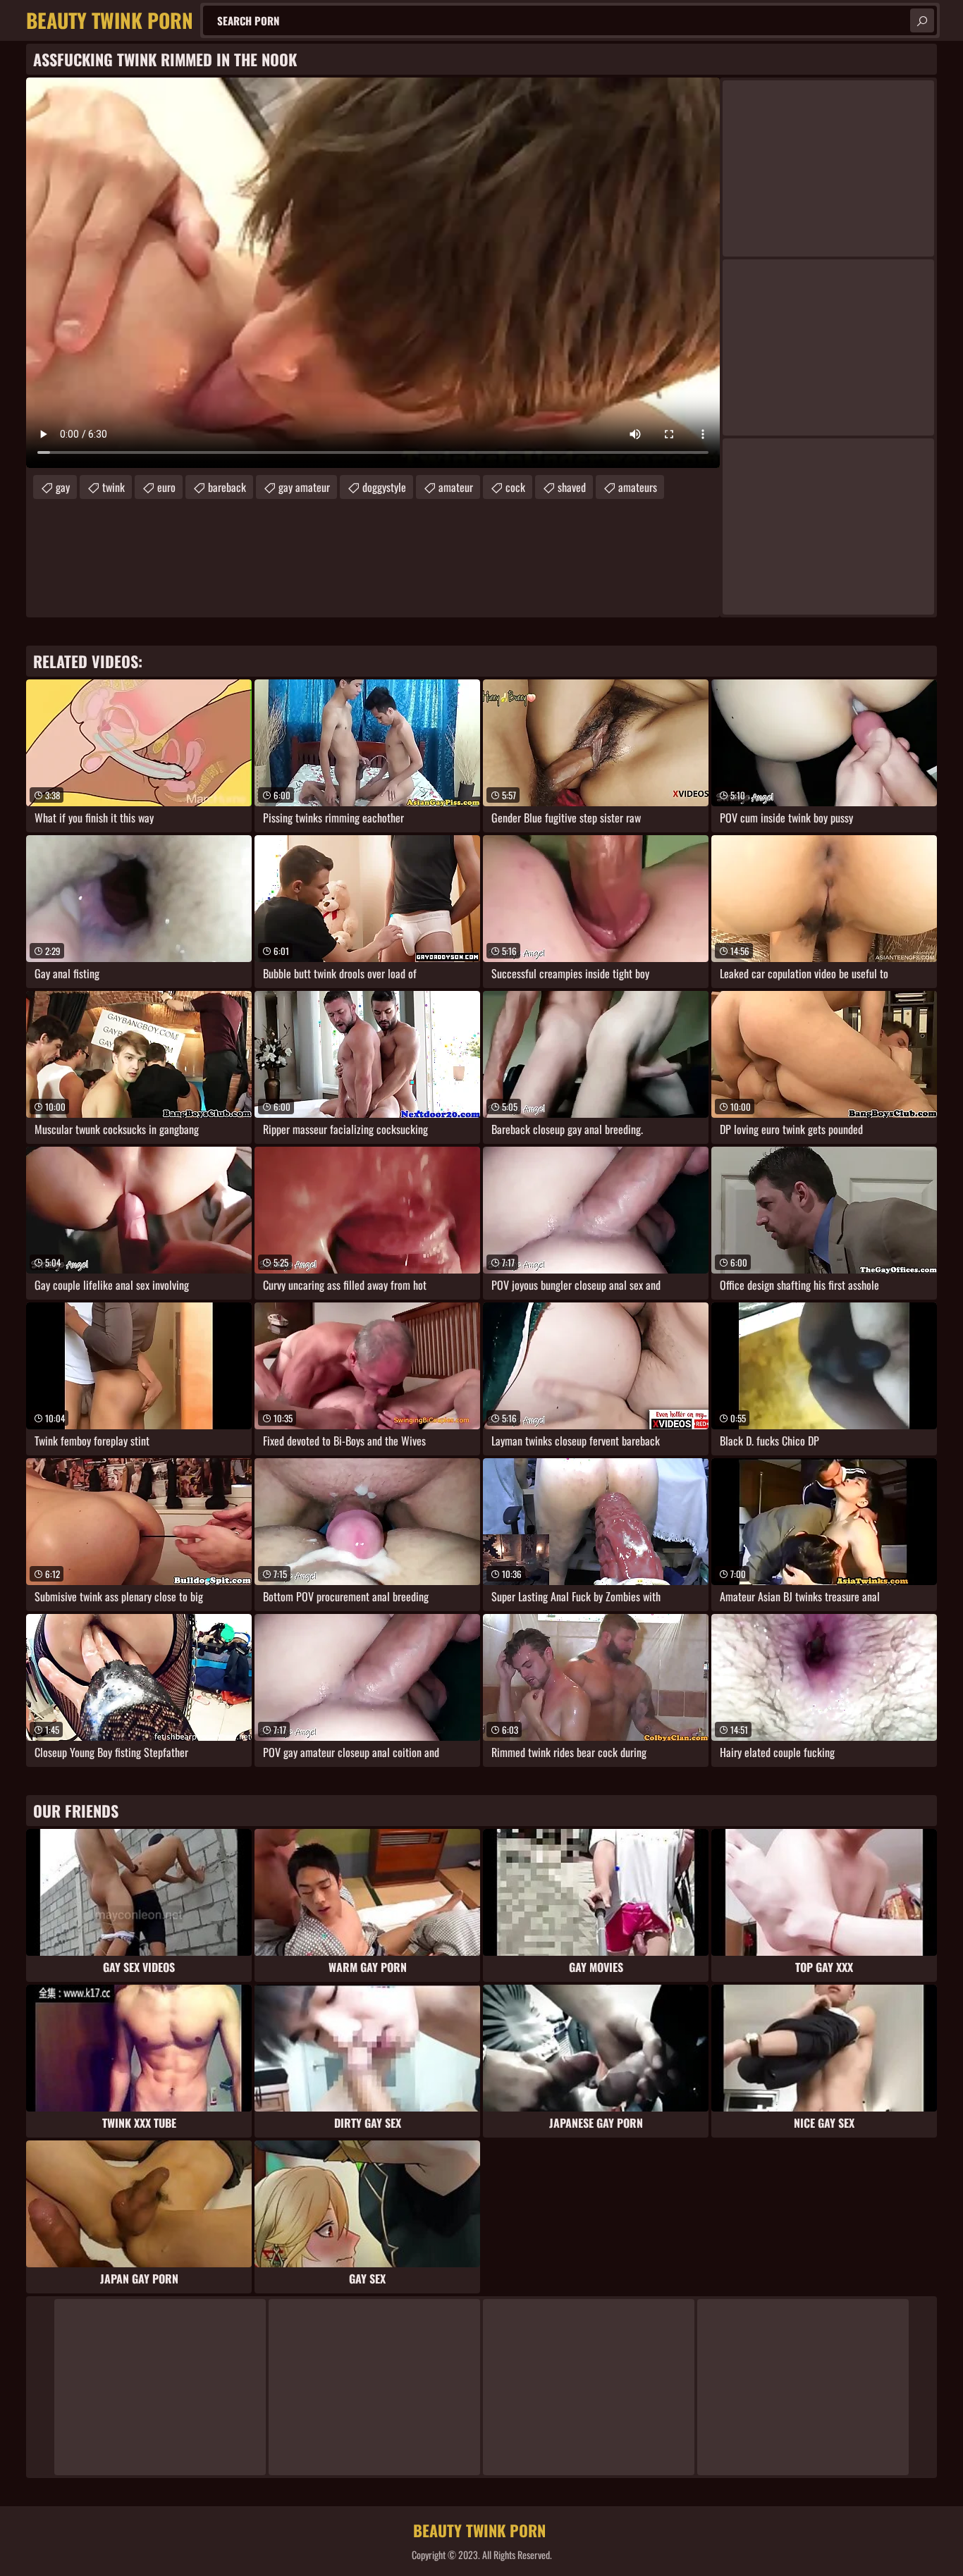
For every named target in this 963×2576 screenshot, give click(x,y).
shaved (572, 487)
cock (515, 487)
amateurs (638, 487)
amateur (456, 487)
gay (63, 487)
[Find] (922, 20)
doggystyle (384, 487)
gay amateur (304, 487)
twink (114, 487)
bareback (227, 487)
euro (166, 487)
